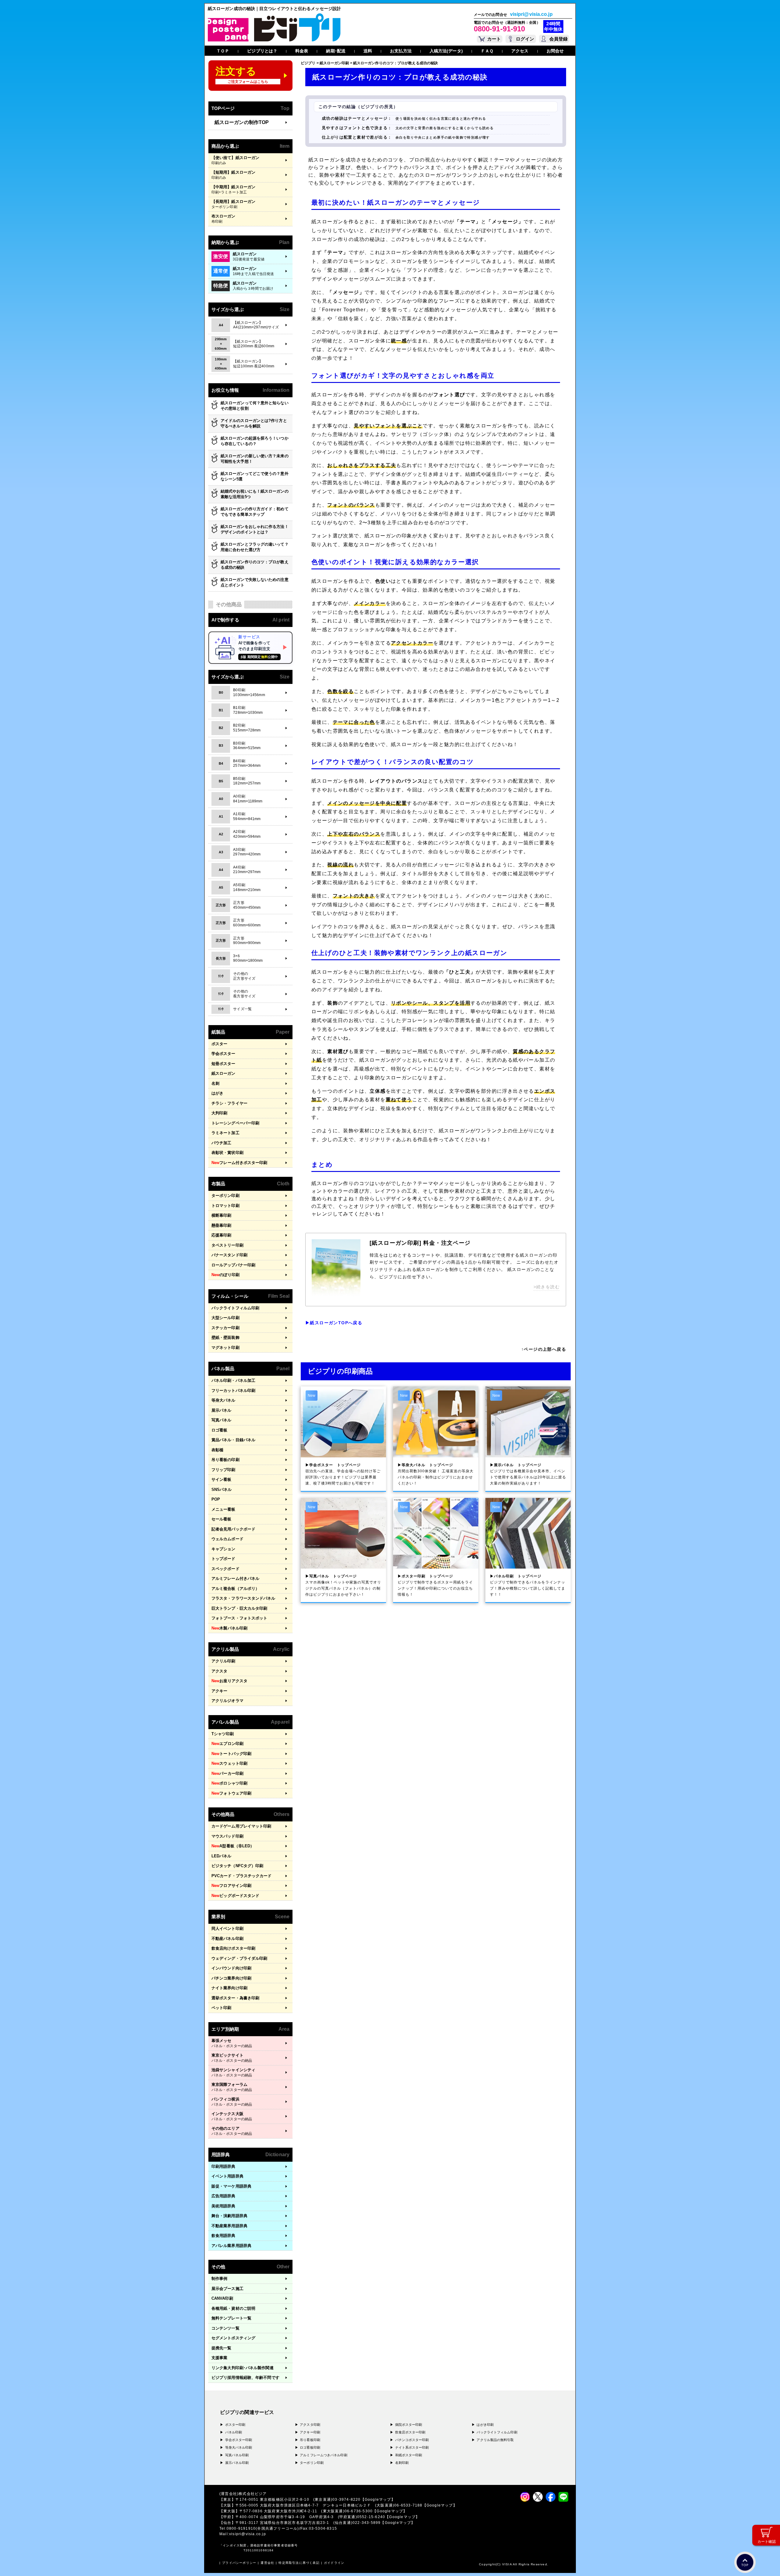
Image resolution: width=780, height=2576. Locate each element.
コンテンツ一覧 (225, 2328)
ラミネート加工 (225, 1133)
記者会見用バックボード (233, 1529)
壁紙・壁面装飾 (225, 1338)
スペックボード (225, 1569)
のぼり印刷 (225, 1275)
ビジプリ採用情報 (245, 2378)
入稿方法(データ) (446, 51)
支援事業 (219, 2358)
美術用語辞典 (223, 2206)
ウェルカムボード (227, 1539)
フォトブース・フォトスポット (239, 1618)
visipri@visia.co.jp (531, 14)
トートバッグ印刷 (231, 1754)
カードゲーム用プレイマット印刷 (241, 1826)
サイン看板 (222, 1479)
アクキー (219, 1691)
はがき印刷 (485, 2425)
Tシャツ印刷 (223, 1734)
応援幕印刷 (222, 1235)
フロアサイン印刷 (231, 1886)
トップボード (223, 1559)
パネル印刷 (234, 2432)
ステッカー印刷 (225, 1328)
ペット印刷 (222, 2008)
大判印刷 (219, 1113)
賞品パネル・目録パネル (233, 1440)
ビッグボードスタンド (235, 1896)
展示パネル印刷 (237, 2463)
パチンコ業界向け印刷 (231, 1978)
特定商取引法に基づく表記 (299, 2563)
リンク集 (243, 2368)
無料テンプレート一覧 (231, 2318)
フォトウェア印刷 (231, 1793)
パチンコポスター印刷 (412, 2440)
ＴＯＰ (223, 51)
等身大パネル (223, 1400)
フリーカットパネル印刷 (233, 1391)
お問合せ (555, 51)
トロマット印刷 (225, 1206)
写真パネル (222, 1420)
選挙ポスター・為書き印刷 (235, 1998)
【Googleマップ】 (378, 2500)
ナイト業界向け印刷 (229, 1988)
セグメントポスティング (233, 2338)
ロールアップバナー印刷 (233, 1265)
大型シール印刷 (225, 1318)
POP (216, 1499)
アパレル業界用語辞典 (231, 2246)
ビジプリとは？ (262, 51)
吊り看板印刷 (310, 2440)
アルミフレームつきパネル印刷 (323, 2455)
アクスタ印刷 (310, 2425)
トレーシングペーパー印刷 (235, 1123)
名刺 (215, 1083)
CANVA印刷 (222, 2298)
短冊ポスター (223, 1064)
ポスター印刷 (235, 2425)
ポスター (219, 1044)
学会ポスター (223, 1054)
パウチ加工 (222, 1143)
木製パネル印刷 (229, 1628)
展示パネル (222, 1410)
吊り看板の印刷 (225, 1460)
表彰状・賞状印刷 (227, 1153)
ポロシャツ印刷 (229, 1783)
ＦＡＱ (487, 51)
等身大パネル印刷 (239, 2447)
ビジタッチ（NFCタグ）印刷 (237, 1866)
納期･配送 (336, 51)
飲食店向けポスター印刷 (233, 1948)
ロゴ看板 (219, 1430)
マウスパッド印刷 (227, 1836)
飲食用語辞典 (223, 2236)
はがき (217, 1093)
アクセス (520, 51)
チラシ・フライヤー (229, 1103)
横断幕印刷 (222, 1215)
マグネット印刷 (225, 1348)
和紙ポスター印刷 (409, 2455)
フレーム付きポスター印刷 (239, 1163)
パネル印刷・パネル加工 (233, 1380)
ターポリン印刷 (225, 1196)
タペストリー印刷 (227, 1245)
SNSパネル (222, 1490)
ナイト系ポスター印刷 (412, 2447)
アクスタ (219, 1671)
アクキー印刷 (310, 2432)
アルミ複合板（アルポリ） (235, 1589)
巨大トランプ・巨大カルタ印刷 (239, 1608)
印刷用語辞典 (223, 2166)
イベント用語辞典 (227, 2176)
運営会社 (267, 2563)
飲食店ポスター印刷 (410, 2432)
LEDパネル (222, 1856)
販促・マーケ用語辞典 (231, 2186)
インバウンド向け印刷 (231, 1968)
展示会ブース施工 (227, 2289)
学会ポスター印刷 (239, 2440)
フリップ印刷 (223, 1470)
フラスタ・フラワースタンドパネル (243, 1598)
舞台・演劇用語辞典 (229, 2216)
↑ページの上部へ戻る (544, 1349)
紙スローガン (223, 1073)
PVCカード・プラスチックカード (242, 1876)
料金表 (302, 51)
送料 (368, 51)
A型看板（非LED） (233, 1846)
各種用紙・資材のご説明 (233, 2308)
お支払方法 (401, 51)
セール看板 (222, 1519)
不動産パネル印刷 (227, 1939)
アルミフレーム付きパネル (235, 1578)
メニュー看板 (223, 1509)
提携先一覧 (222, 2348)
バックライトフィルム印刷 (235, 1308)
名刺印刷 (402, 2463)
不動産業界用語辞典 (229, 2226)
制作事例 (219, 2279)
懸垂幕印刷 (222, 1225)
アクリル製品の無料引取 (495, 2440)
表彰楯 (217, 1450)
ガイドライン (334, 2563)
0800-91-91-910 (499, 29)
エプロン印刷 (227, 1744)
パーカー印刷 (227, 1773)
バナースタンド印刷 (229, 1255)
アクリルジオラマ (227, 1701)
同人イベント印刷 (227, 1928)
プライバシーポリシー (239, 2563)
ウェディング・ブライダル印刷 (239, 1958)
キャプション (223, 1549)
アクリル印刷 (223, 1661)
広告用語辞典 (223, 2196)
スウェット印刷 (229, 1763)
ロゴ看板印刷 (310, 2447)
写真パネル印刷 (237, 2455)
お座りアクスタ (229, 1681)
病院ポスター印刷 (409, 2425)
